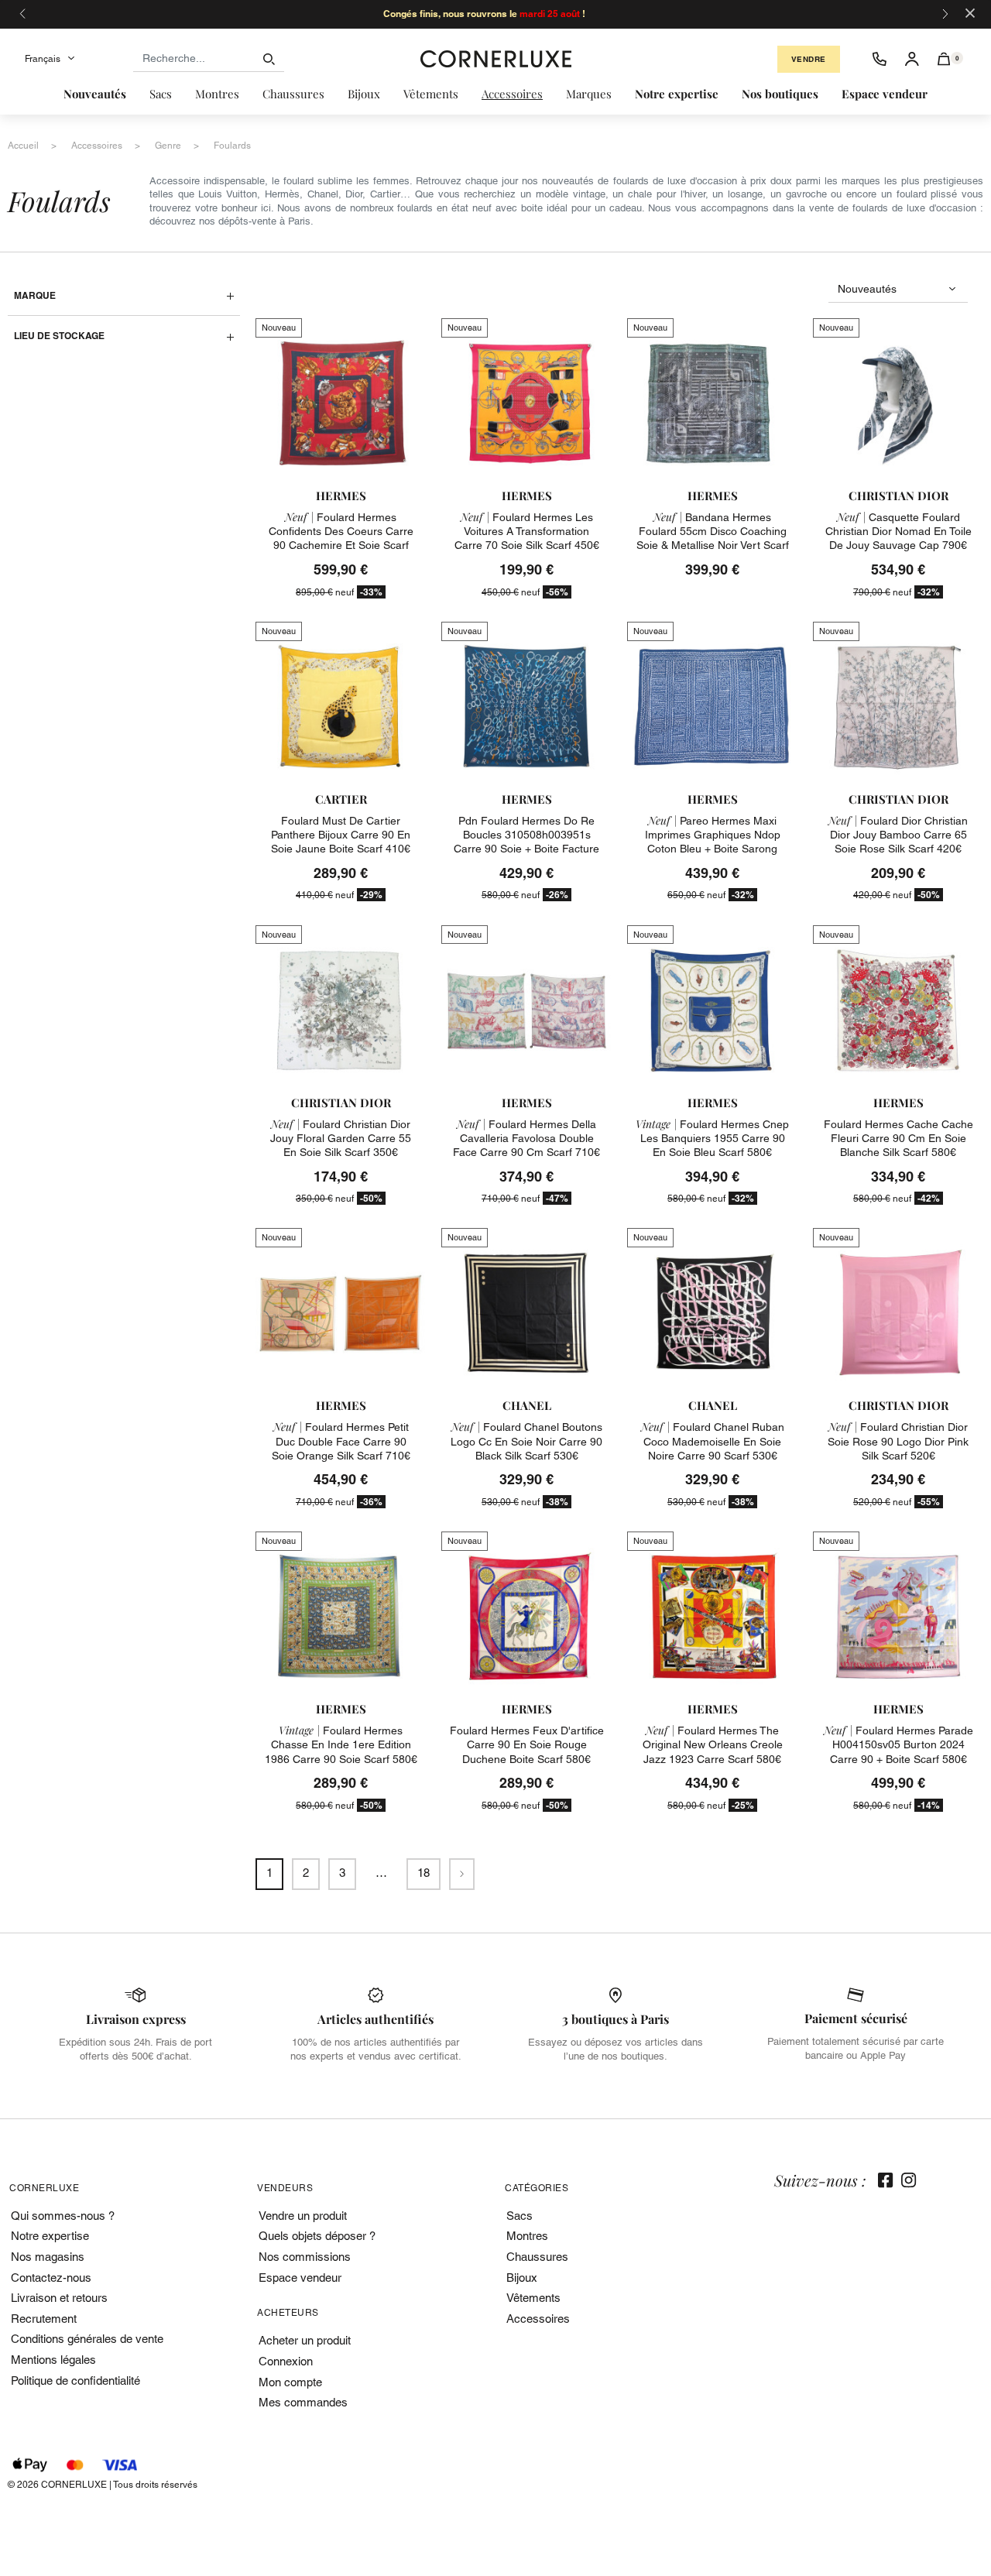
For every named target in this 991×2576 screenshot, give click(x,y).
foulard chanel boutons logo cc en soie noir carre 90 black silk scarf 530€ (526, 1441)
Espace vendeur (300, 2278)
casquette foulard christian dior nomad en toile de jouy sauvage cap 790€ (898, 531)
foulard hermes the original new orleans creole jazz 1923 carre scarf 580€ (713, 1744)
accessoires (97, 146)
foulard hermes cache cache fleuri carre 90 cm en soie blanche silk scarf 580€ (898, 1138)
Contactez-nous (51, 2278)
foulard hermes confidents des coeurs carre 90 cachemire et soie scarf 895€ (341, 539)
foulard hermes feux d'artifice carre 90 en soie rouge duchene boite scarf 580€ (527, 1744)
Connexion (286, 2361)
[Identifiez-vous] (912, 59)
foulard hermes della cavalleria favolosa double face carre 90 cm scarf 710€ (526, 1138)
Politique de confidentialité (75, 2380)
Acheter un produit (305, 2340)
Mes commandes (303, 2402)
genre (168, 146)
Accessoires (538, 2319)
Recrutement (44, 2319)
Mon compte (290, 2382)
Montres (527, 2236)
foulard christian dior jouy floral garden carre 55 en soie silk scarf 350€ (341, 1138)
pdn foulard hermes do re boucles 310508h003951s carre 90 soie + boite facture (526, 835)
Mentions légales (53, 2360)
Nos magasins (48, 2257)
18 (423, 1873)
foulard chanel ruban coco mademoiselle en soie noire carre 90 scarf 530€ (713, 1441)
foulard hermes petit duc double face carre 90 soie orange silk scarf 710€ (341, 1441)
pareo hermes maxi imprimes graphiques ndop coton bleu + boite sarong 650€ (713, 842)
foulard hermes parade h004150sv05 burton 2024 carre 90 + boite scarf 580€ (898, 1744)
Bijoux (522, 2278)
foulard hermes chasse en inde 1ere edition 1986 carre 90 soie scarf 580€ (341, 1744)
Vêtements (533, 2298)
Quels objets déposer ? (317, 2236)
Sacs (520, 2216)
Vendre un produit (303, 2216)
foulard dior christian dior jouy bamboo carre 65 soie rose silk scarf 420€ (898, 835)
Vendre (809, 59)
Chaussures (537, 2257)
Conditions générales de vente (87, 2339)
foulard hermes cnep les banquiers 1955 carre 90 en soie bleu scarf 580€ (712, 1138)
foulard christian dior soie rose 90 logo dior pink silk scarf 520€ (898, 1441)
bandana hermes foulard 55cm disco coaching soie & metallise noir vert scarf (713, 531)
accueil (23, 146)
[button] (944, 59)
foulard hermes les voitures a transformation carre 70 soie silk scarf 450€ (527, 531)
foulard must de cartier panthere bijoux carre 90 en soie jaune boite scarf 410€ (341, 835)
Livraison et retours (59, 2298)
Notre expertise (50, 2236)
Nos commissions (305, 2257)
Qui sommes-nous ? (63, 2216)
